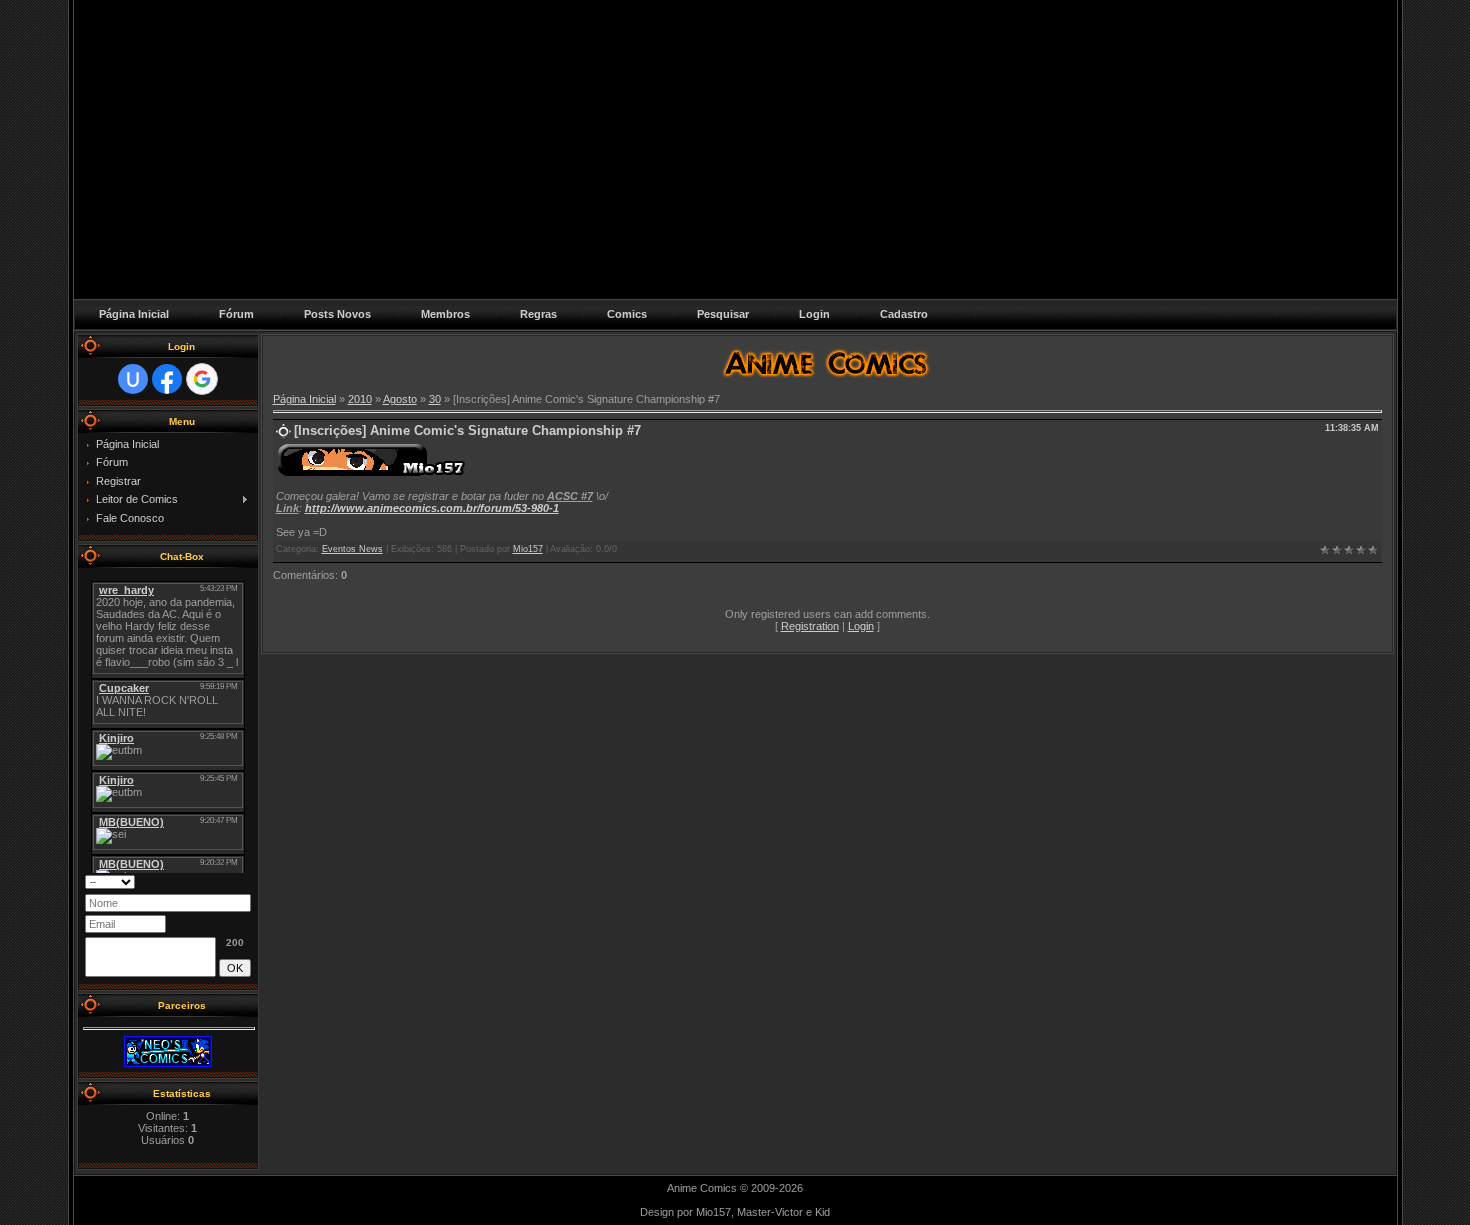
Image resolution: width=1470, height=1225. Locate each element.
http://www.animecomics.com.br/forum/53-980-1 (432, 508)
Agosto (400, 399)
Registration (810, 626)
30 (435, 399)
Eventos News (352, 549)
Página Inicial (304, 399)
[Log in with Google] (202, 379)
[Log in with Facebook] (167, 379)
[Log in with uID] (133, 379)
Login (861, 626)
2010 (360, 399)
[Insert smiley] (244, 881)
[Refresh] (225, 881)
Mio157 (528, 549)
